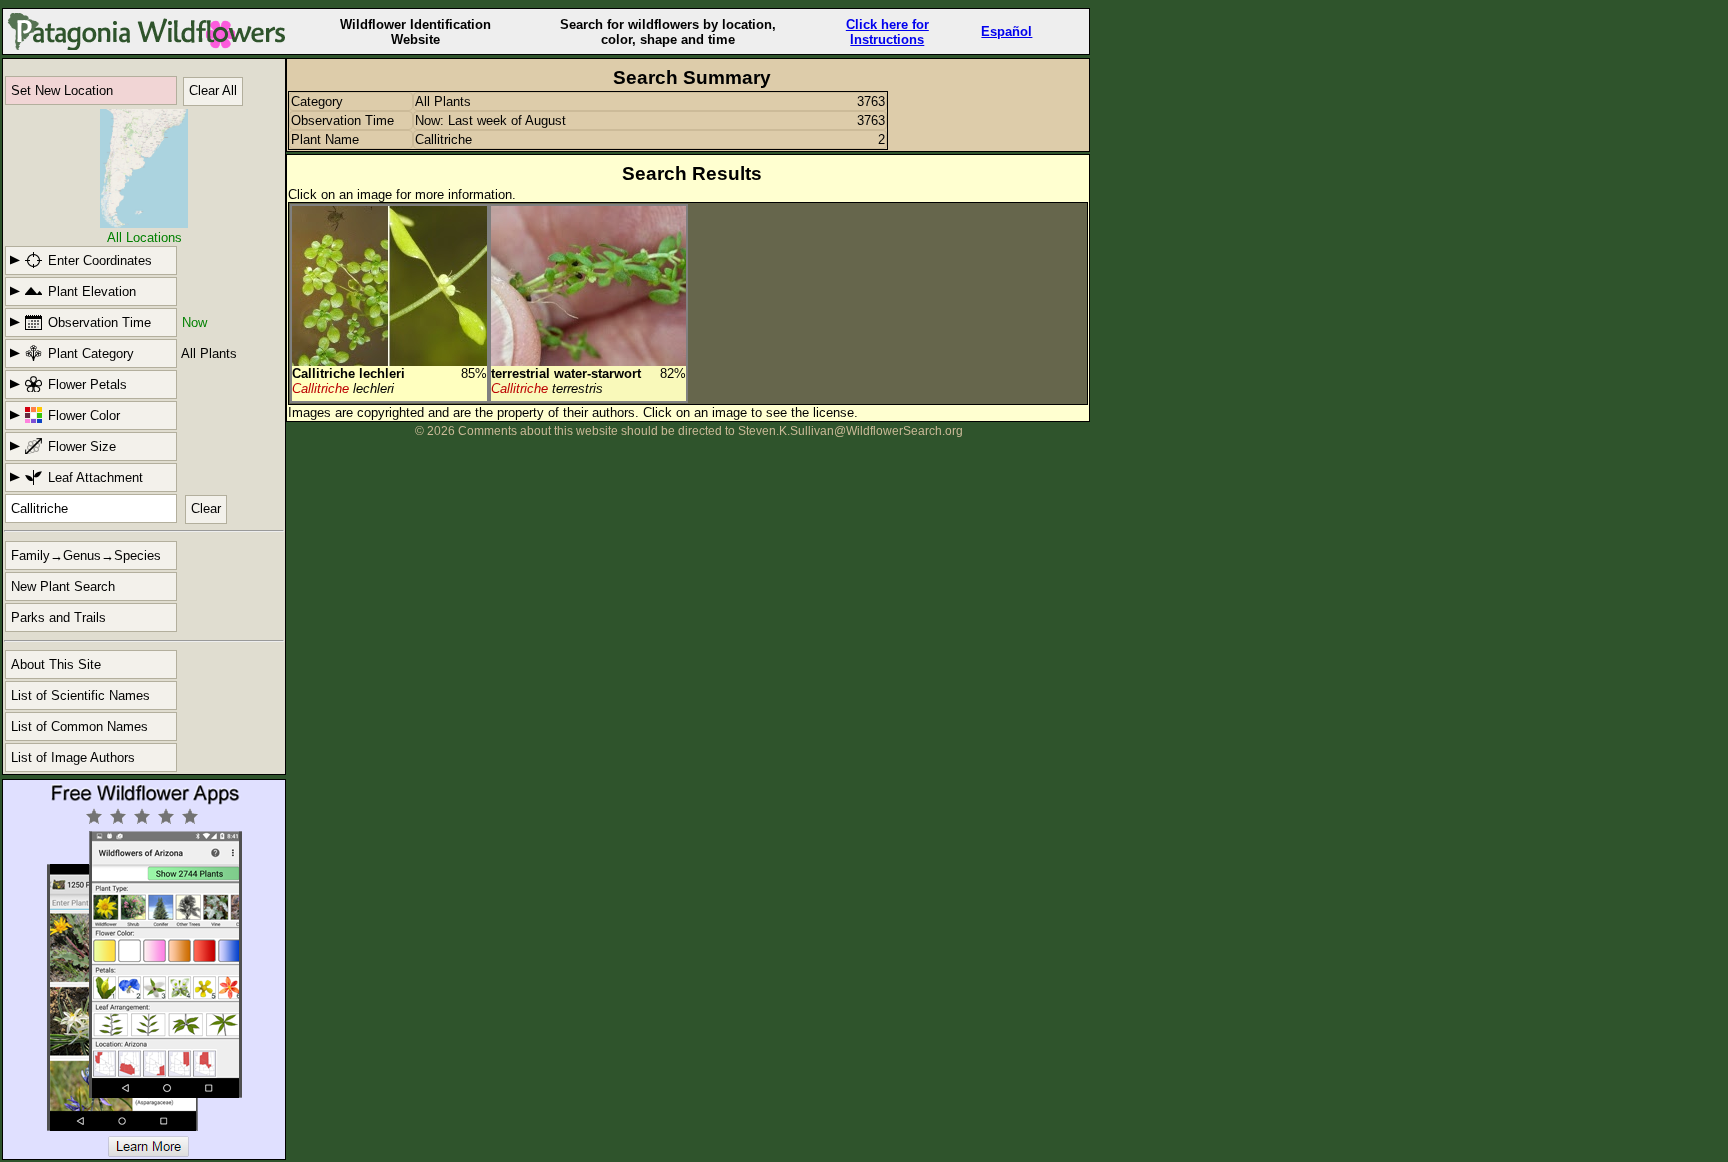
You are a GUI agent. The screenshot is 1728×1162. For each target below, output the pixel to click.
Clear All (213, 90)
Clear (206, 508)
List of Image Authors (73, 757)
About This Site (56, 664)
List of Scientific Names (80, 695)
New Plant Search (63, 586)
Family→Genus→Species (86, 555)
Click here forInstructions (887, 32)
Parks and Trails (58, 617)
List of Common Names (79, 726)
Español (1006, 31)
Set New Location (62, 90)
